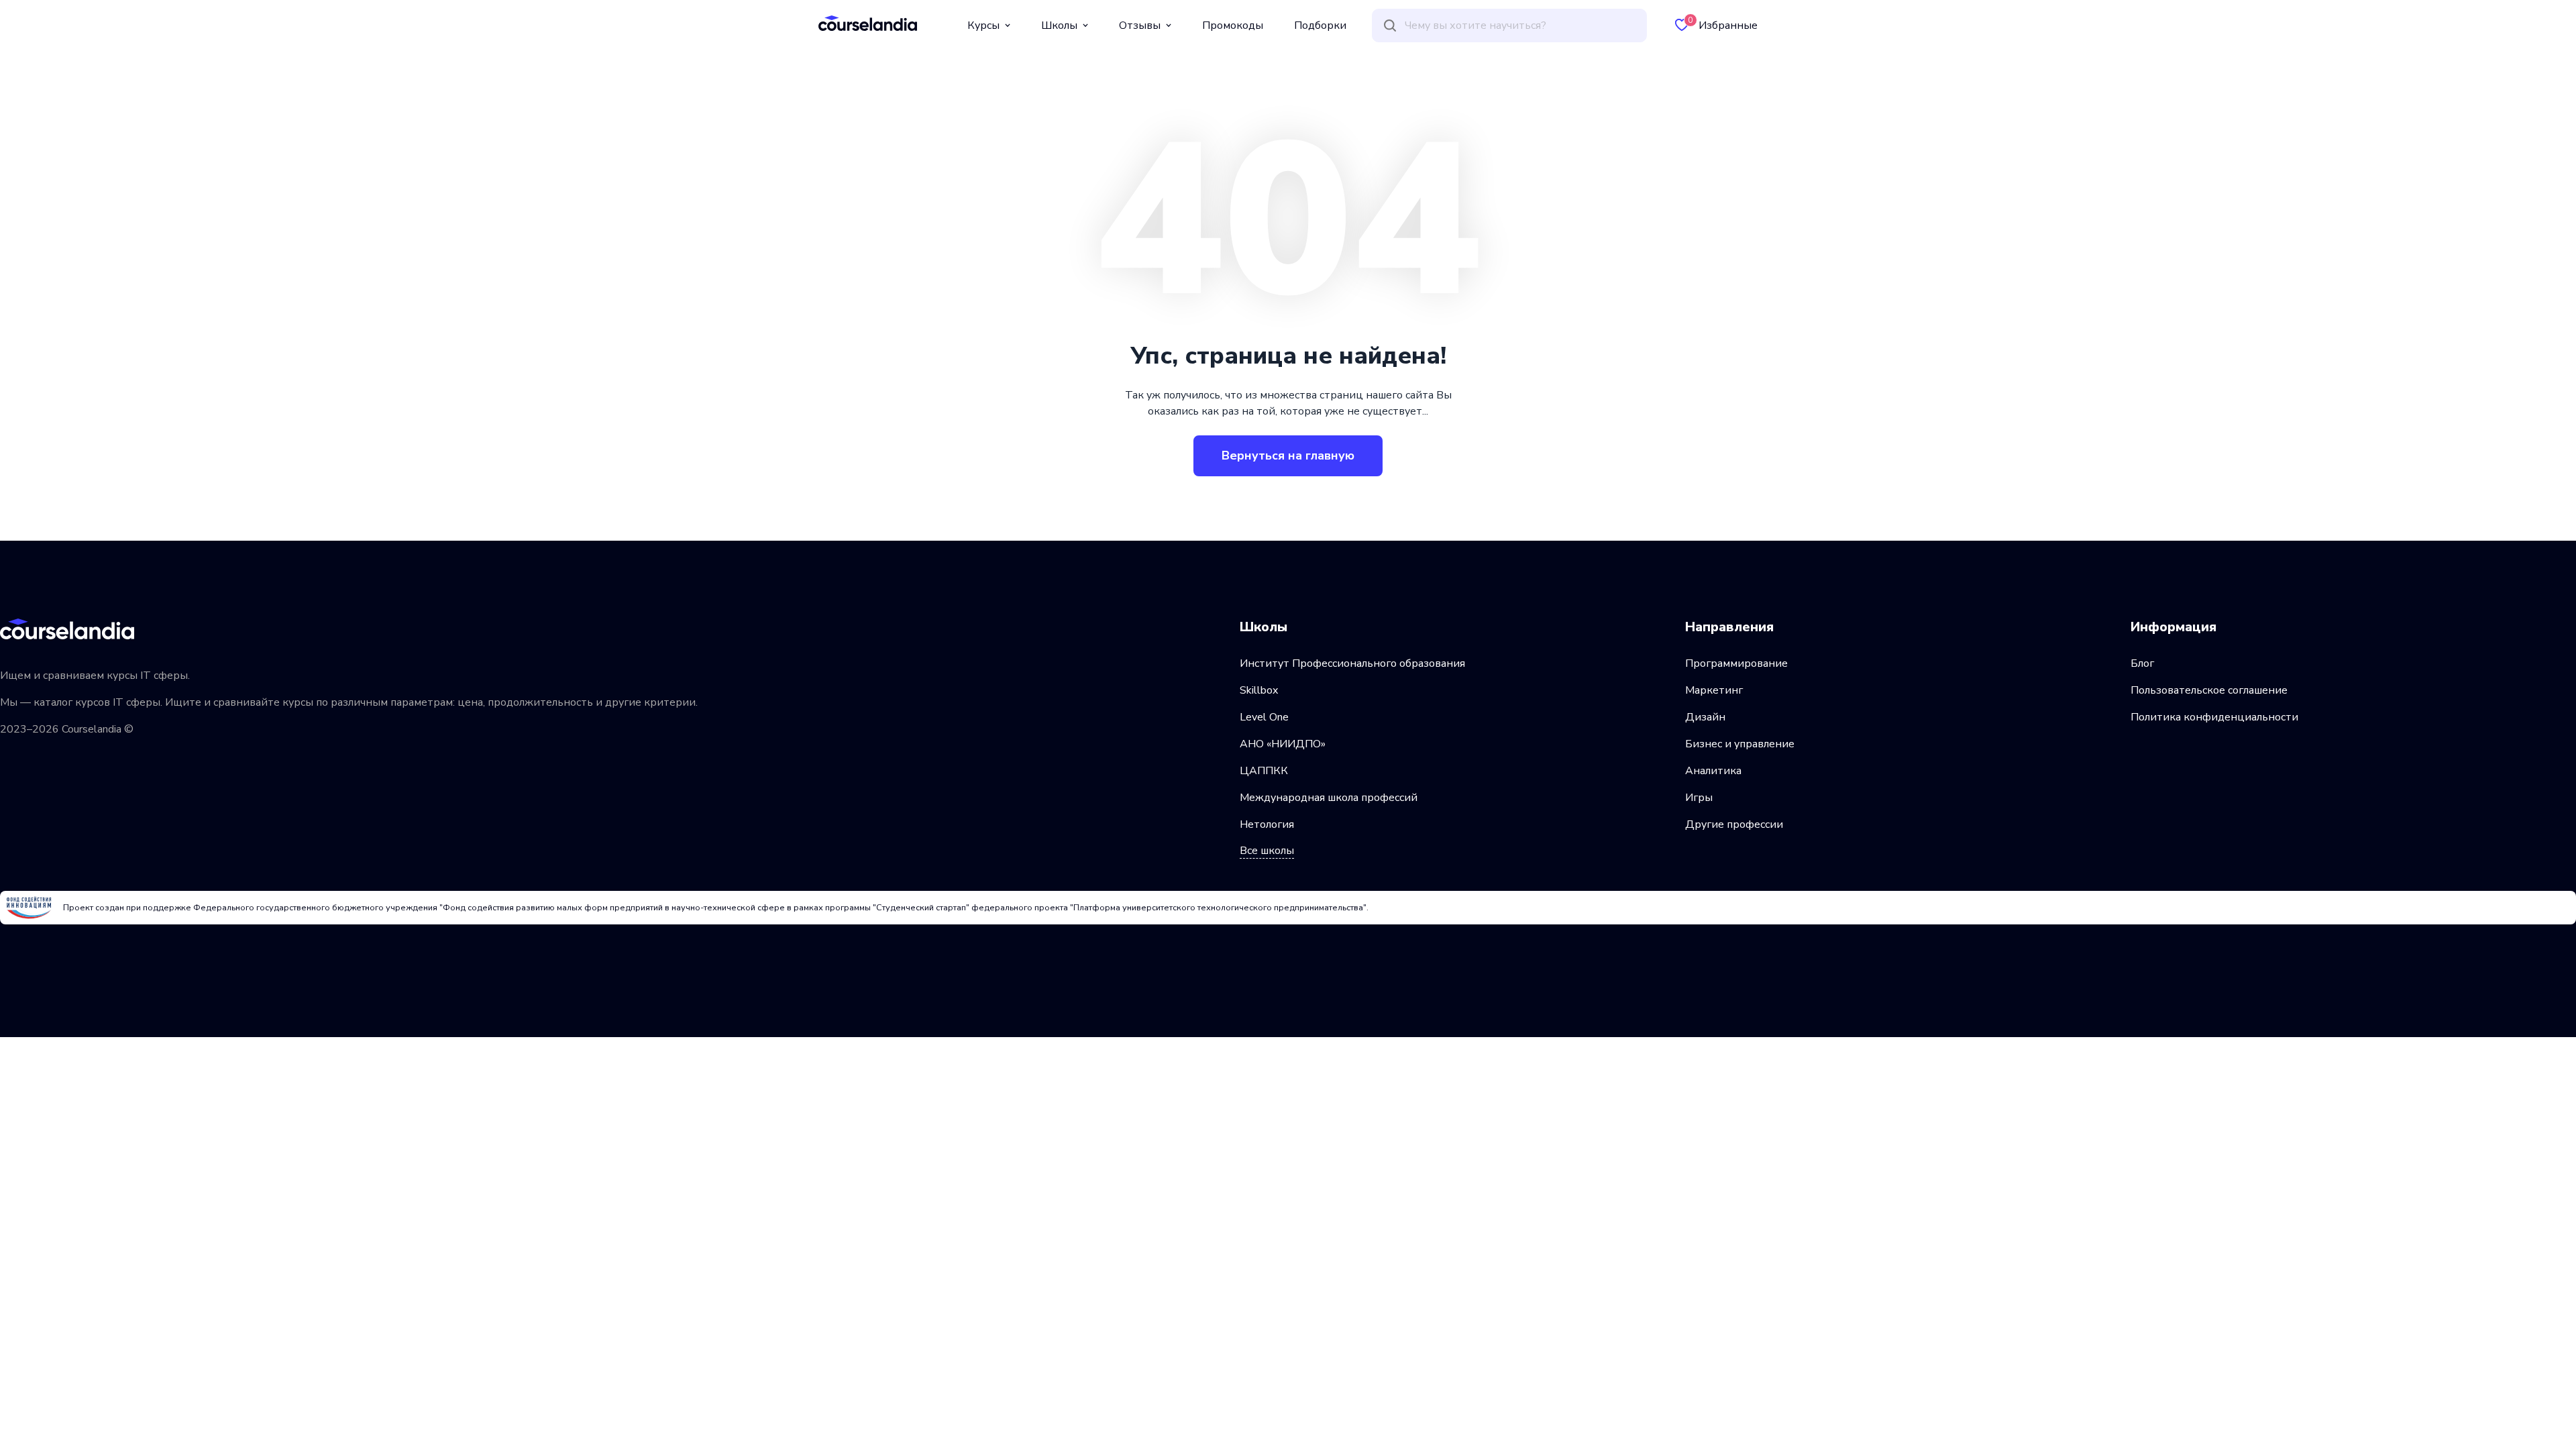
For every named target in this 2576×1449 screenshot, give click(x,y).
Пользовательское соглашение (2209, 690)
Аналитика (1713, 771)
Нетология (1267, 824)
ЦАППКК (1264, 771)
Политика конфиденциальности (2214, 717)
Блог (2142, 663)
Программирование (1736, 663)
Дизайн (1705, 717)
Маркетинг (1714, 690)
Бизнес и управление (1740, 744)
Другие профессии (1734, 824)
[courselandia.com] (868, 23)
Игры (1699, 798)
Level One (1264, 717)
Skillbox (1259, 690)
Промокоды (1233, 25)
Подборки (1320, 25)
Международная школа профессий (1329, 798)
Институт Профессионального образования (1352, 663)
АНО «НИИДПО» (1283, 744)
